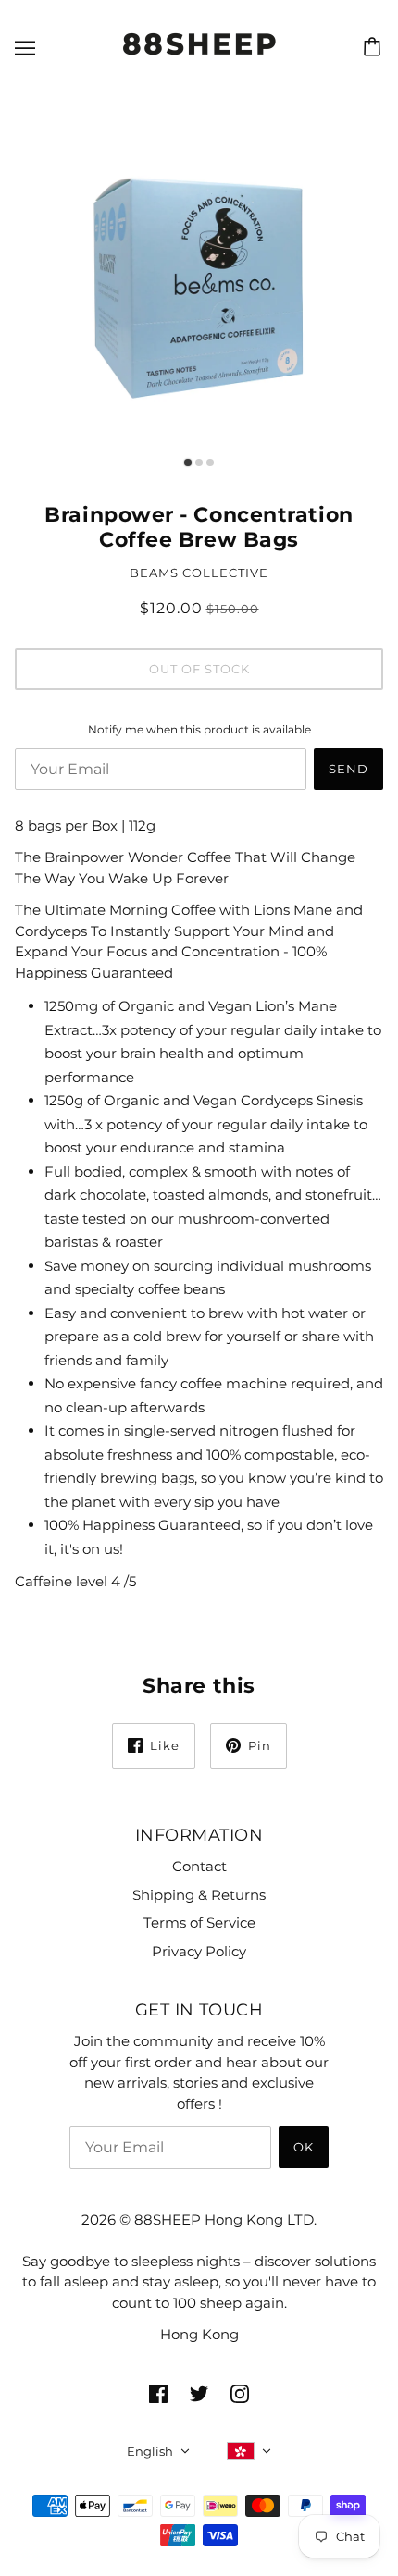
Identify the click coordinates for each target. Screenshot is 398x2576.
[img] (158, 2393)
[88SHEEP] (199, 58)
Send (348, 769)
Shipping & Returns (199, 1895)
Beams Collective (199, 573)
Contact (199, 1866)
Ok (304, 2147)
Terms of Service (199, 1923)
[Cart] (375, 47)
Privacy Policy (199, 1951)
